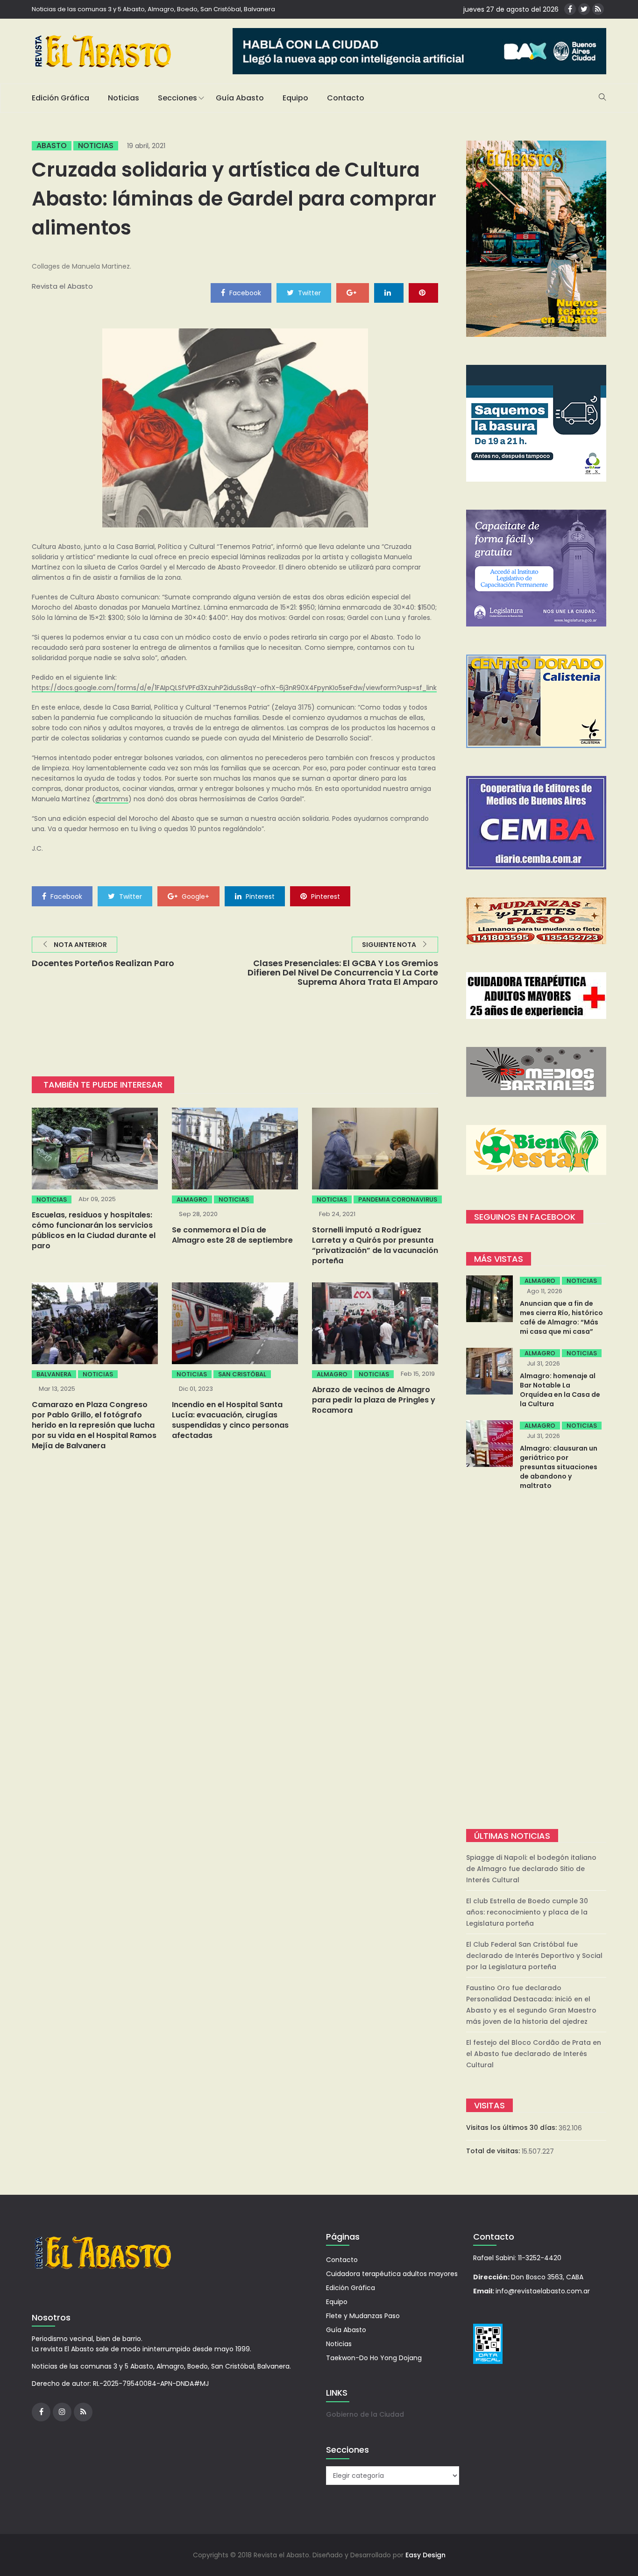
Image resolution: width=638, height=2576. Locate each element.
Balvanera (54, 1374)
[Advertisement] (536, 1661)
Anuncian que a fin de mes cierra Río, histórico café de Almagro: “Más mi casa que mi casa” (561, 1317)
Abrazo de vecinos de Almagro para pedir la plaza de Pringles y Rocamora (374, 1400)
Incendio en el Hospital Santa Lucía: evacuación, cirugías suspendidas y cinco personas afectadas (230, 1420)
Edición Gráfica (60, 98)
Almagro (192, 1199)
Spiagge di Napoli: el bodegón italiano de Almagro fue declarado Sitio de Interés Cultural (531, 1869)
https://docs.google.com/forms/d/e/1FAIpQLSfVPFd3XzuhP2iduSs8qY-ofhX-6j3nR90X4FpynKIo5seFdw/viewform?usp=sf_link (234, 688)
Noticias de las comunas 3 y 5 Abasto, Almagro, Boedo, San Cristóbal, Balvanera (153, 9)
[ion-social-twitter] (584, 9)
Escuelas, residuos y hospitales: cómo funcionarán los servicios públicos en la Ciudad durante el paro (94, 1230)
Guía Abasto (240, 98)
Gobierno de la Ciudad (365, 2414)
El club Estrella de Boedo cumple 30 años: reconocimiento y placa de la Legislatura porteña (527, 1912)
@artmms (112, 799)
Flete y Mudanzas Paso (363, 2316)
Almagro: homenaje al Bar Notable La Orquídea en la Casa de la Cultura (560, 1390)
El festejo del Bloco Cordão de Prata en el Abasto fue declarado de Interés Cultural (534, 2054)
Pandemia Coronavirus (398, 1199)
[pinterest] (423, 292)
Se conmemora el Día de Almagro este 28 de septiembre (232, 1235)
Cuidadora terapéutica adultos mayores (392, 2274)
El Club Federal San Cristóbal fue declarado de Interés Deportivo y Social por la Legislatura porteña (534, 1956)
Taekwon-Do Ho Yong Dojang (374, 2358)
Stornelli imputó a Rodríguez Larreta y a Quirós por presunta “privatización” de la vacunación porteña (375, 1245)
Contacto (346, 98)
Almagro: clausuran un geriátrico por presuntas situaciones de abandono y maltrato (559, 1467)
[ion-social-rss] (598, 9)
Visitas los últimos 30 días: (512, 2128)
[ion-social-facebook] (570, 9)
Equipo (295, 98)
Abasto (52, 146)
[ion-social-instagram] (62, 2412)
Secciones (177, 98)
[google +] (353, 292)
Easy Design (425, 2555)
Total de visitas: (494, 2151)
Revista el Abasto (62, 286)
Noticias (124, 98)
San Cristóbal (242, 1374)
